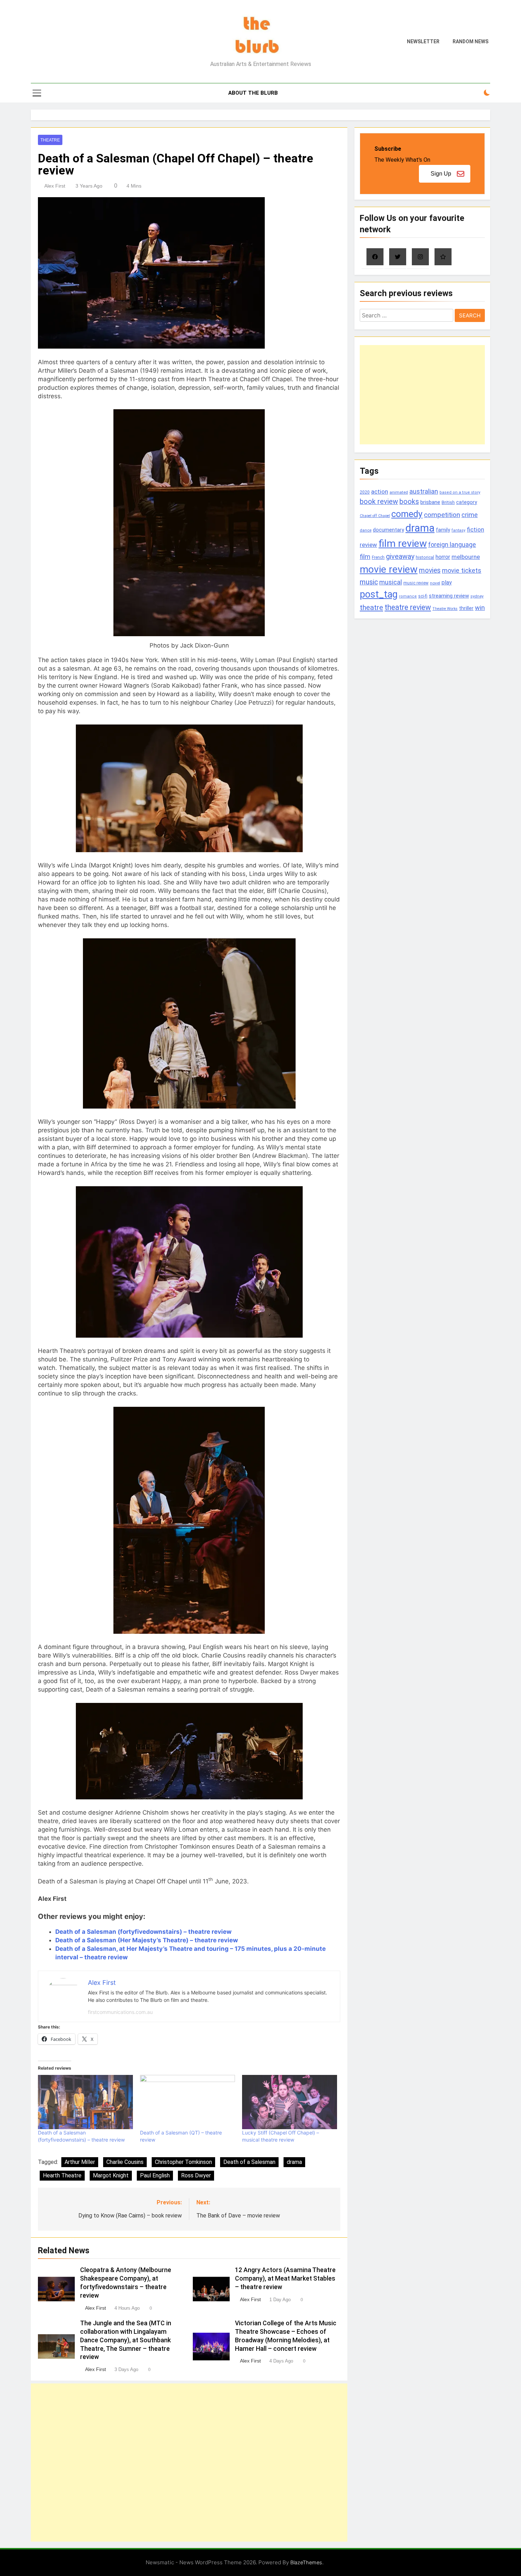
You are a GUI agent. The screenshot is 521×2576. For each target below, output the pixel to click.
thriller (466, 608)
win (480, 608)
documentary (388, 530)
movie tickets (462, 570)
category (467, 502)
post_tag (379, 594)
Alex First (55, 186)
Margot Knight (111, 2175)
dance (366, 530)
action (380, 492)
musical (391, 582)
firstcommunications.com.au (120, 2012)
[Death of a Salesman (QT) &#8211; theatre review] (187, 2102)
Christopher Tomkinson (183, 2162)
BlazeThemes (306, 2562)
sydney (477, 596)
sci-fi (423, 596)
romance (408, 596)
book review (379, 502)
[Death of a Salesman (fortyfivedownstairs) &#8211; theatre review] (85, 2102)
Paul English (155, 2175)
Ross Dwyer (196, 2175)
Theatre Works (445, 609)
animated (399, 492)
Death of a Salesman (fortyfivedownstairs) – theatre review (143, 1932)
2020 (365, 492)
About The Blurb (253, 93)
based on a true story (460, 492)
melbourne (466, 557)
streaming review (449, 596)
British (448, 502)
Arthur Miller (80, 2162)
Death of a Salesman (249, 2162)
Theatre (50, 140)
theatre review (408, 607)
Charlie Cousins (125, 2162)
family (443, 530)
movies (430, 570)
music (369, 582)
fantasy (458, 530)
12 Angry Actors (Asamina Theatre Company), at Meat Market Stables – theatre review (285, 2278)
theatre (371, 607)
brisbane (430, 502)
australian (424, 491)
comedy (407, 514)
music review (416, 583)
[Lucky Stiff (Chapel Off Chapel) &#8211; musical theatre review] (290, 2102)
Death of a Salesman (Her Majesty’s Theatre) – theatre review (147, 1940)
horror (443, 557)
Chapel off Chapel (375, 516)
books (409, 502)
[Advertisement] (189, 2463)
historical (425, 557)
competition (442, 515)
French (378, 557)
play (447, 582)
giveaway (400, 557)
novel (435, 583)
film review (403, 543)
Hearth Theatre (62, 2175)
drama (294, 2162)
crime (470, 515)
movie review (389, 569)
